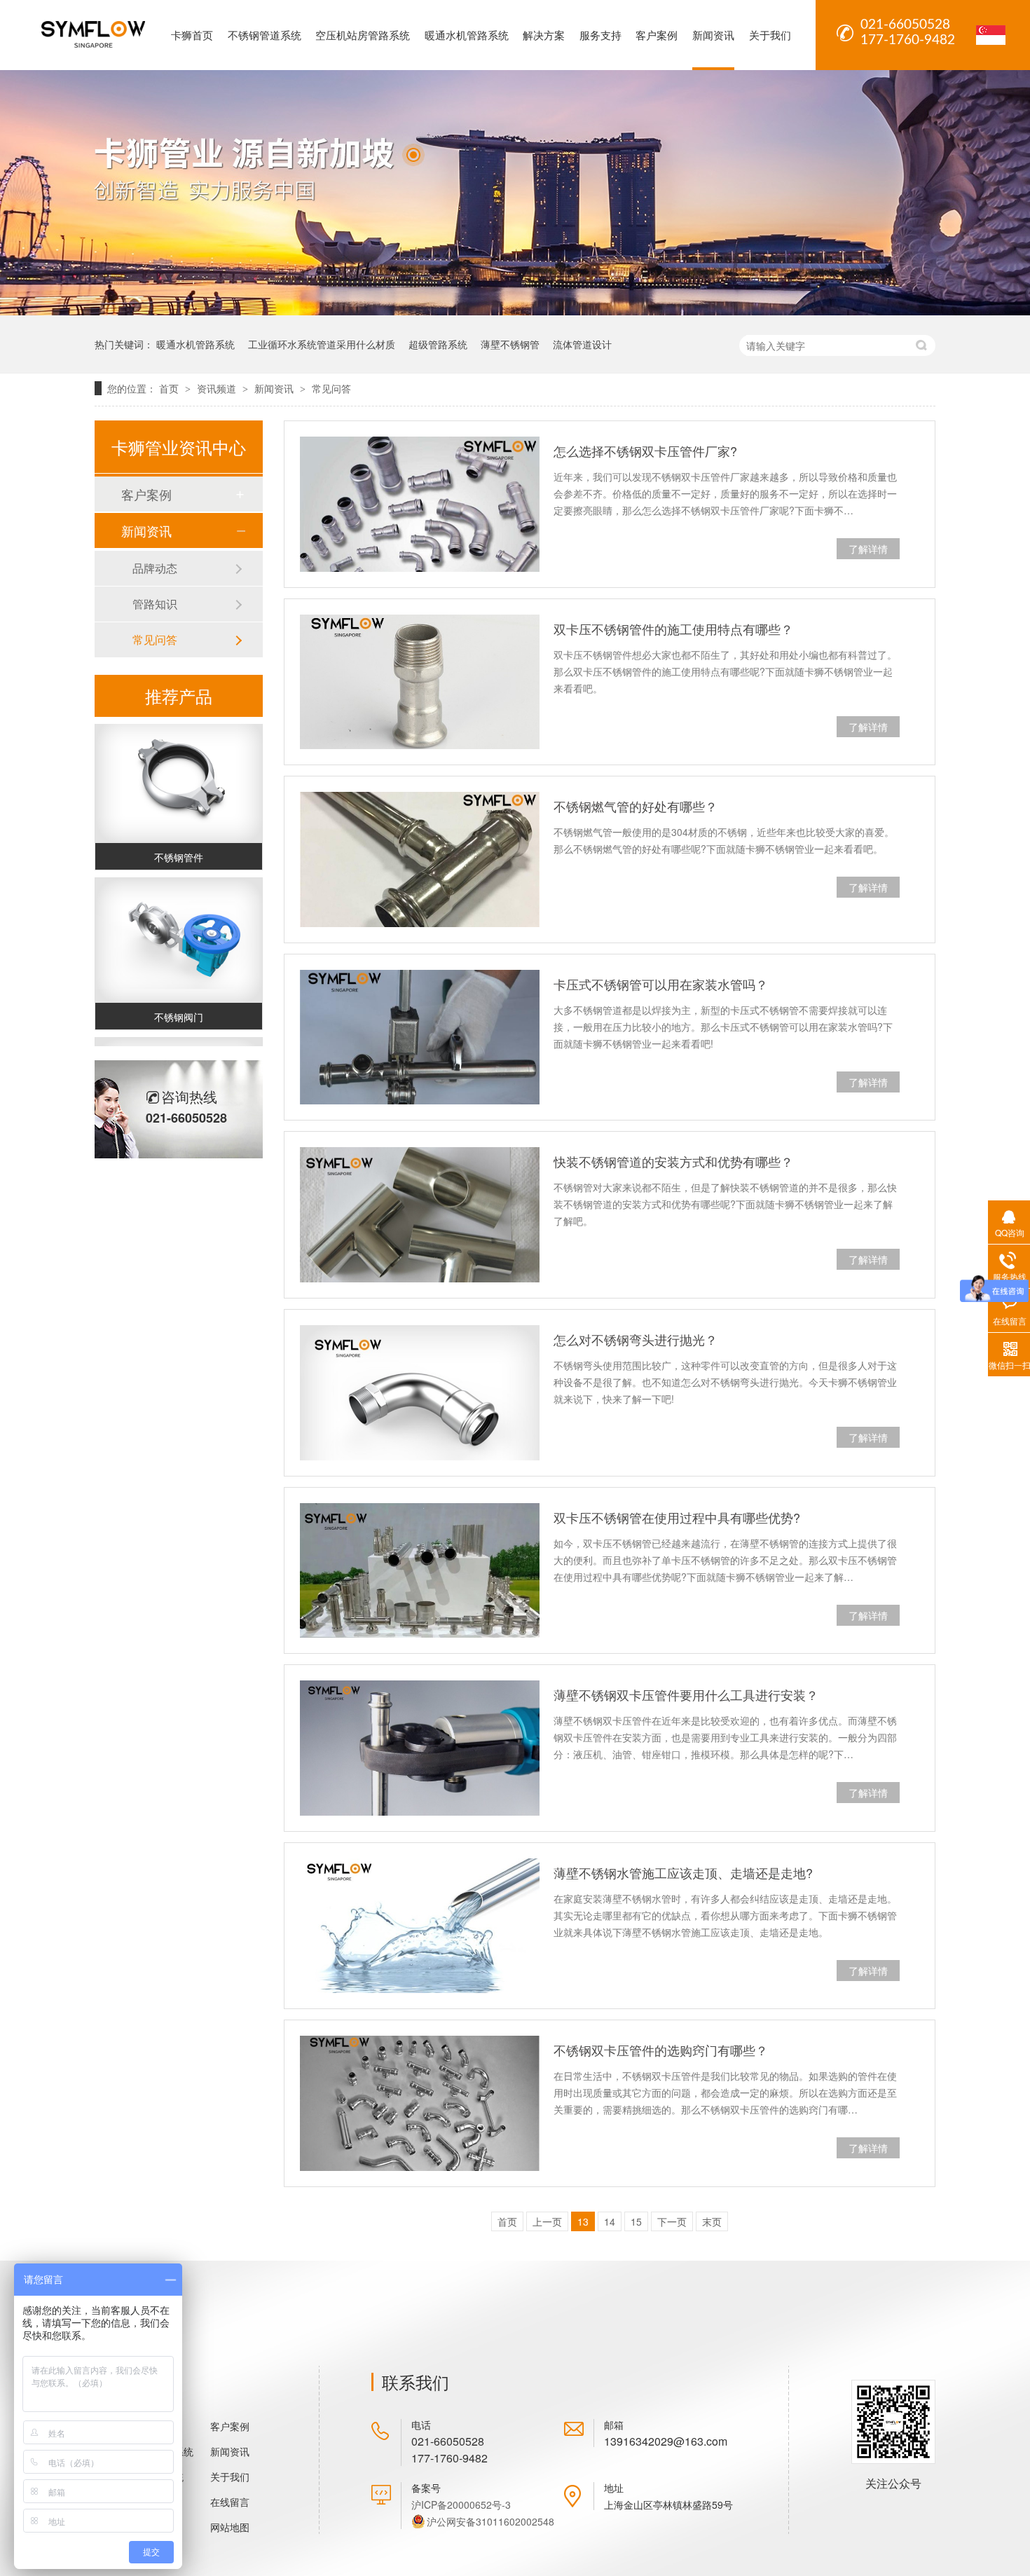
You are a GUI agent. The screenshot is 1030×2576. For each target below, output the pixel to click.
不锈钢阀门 (179, 1001)
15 (636, 2221)
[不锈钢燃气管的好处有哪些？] (420, 859)
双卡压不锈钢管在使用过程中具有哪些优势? (677, 1517)
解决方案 (544, 35)
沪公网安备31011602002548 (490, 2521)
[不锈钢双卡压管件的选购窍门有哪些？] (420, 2103)
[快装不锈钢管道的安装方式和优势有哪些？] (420, 1215)
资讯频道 (218, 388)
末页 (712, 2221)
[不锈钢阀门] (179, 925)
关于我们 (770, 35)
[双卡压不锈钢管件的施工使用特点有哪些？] (420, 682)
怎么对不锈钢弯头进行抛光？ (636, 1339)
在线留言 (230, 2502)
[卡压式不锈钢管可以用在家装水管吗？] (420, 1037)
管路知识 (155, 604)
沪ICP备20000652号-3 (461, 2505)
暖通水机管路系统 (467, 35)
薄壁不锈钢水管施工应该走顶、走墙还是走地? (683, 1872)
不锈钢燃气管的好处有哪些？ (636, 806)
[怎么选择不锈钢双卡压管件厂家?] (420, 504)
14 (610, 2221)
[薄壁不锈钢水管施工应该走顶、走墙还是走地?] (420, 1926)
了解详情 (868, 549)
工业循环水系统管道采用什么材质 (322, 344)
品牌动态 (155, 568)
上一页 (547, 2221)
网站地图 (230, 2527)
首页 (170, 388)
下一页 (672, 2221)
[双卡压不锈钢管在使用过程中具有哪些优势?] (420, 1571)
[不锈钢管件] (179, 766)
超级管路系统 (438, 344)
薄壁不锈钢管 (510, 344)
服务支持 (600, 35)
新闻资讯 (713, 35)
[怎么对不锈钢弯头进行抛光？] (420, 1393)
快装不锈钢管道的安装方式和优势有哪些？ (673, 1161)
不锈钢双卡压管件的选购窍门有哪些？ (661, 2050)
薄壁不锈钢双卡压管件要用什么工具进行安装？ (686, 1694)
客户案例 (657, 35)
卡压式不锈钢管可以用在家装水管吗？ (661, 984)
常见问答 (331, 388)
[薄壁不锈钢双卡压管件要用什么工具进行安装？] (420, 1748)
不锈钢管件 (179, 842)
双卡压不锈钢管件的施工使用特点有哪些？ (673, 629)
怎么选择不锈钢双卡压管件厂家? (645, 451)
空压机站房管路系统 (363, 35)
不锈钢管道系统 (265, 35)
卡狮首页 (192, 35)
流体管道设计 (582, 344)
